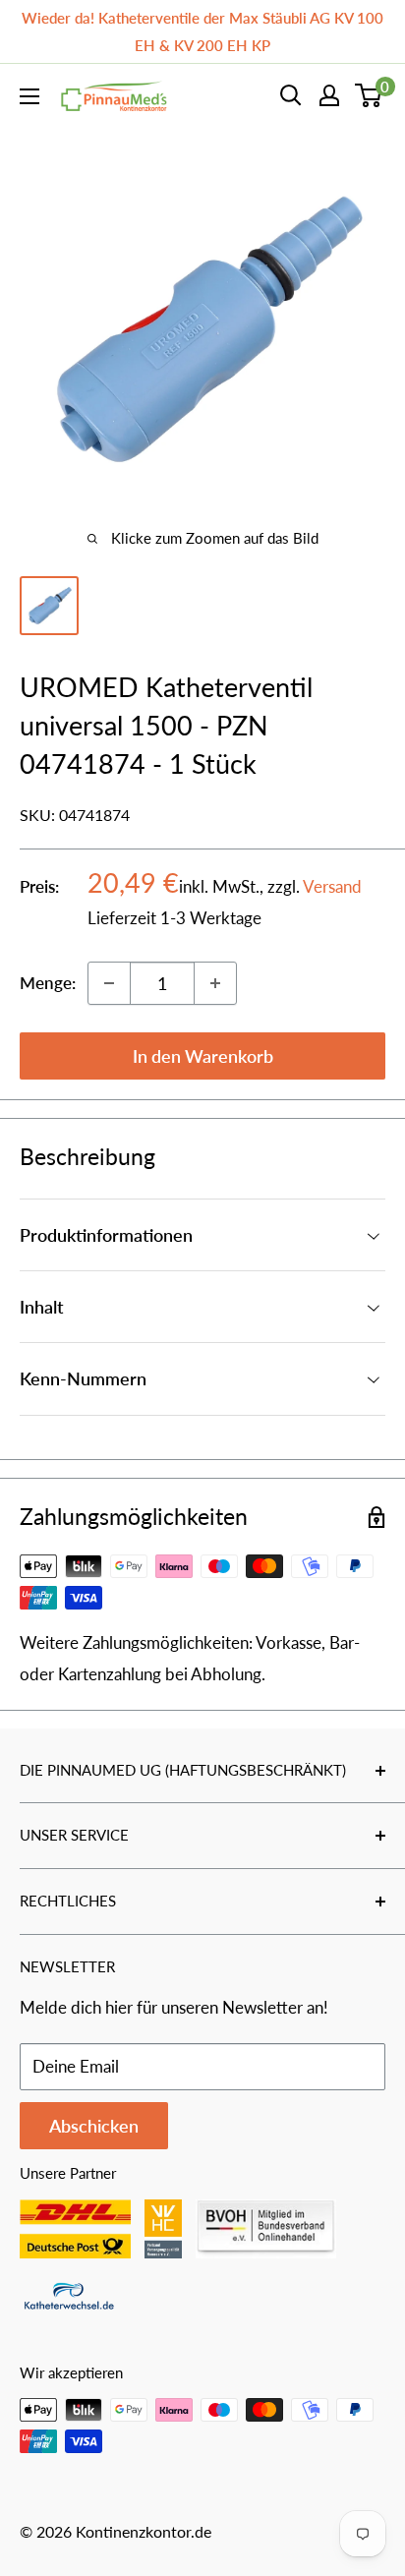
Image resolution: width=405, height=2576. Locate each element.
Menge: (48, 983)
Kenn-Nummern (83, 1378)
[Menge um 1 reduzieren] (109, 983)
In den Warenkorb (203, 1056)
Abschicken (94, 2126)
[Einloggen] (329, 95)
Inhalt (42, 1307)
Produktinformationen (106, 1235)
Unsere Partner (68, 2173)
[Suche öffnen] (291, 95)
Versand (332, 886)
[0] (369, 95)
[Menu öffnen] (29, 96)
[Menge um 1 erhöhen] (215, 983)
